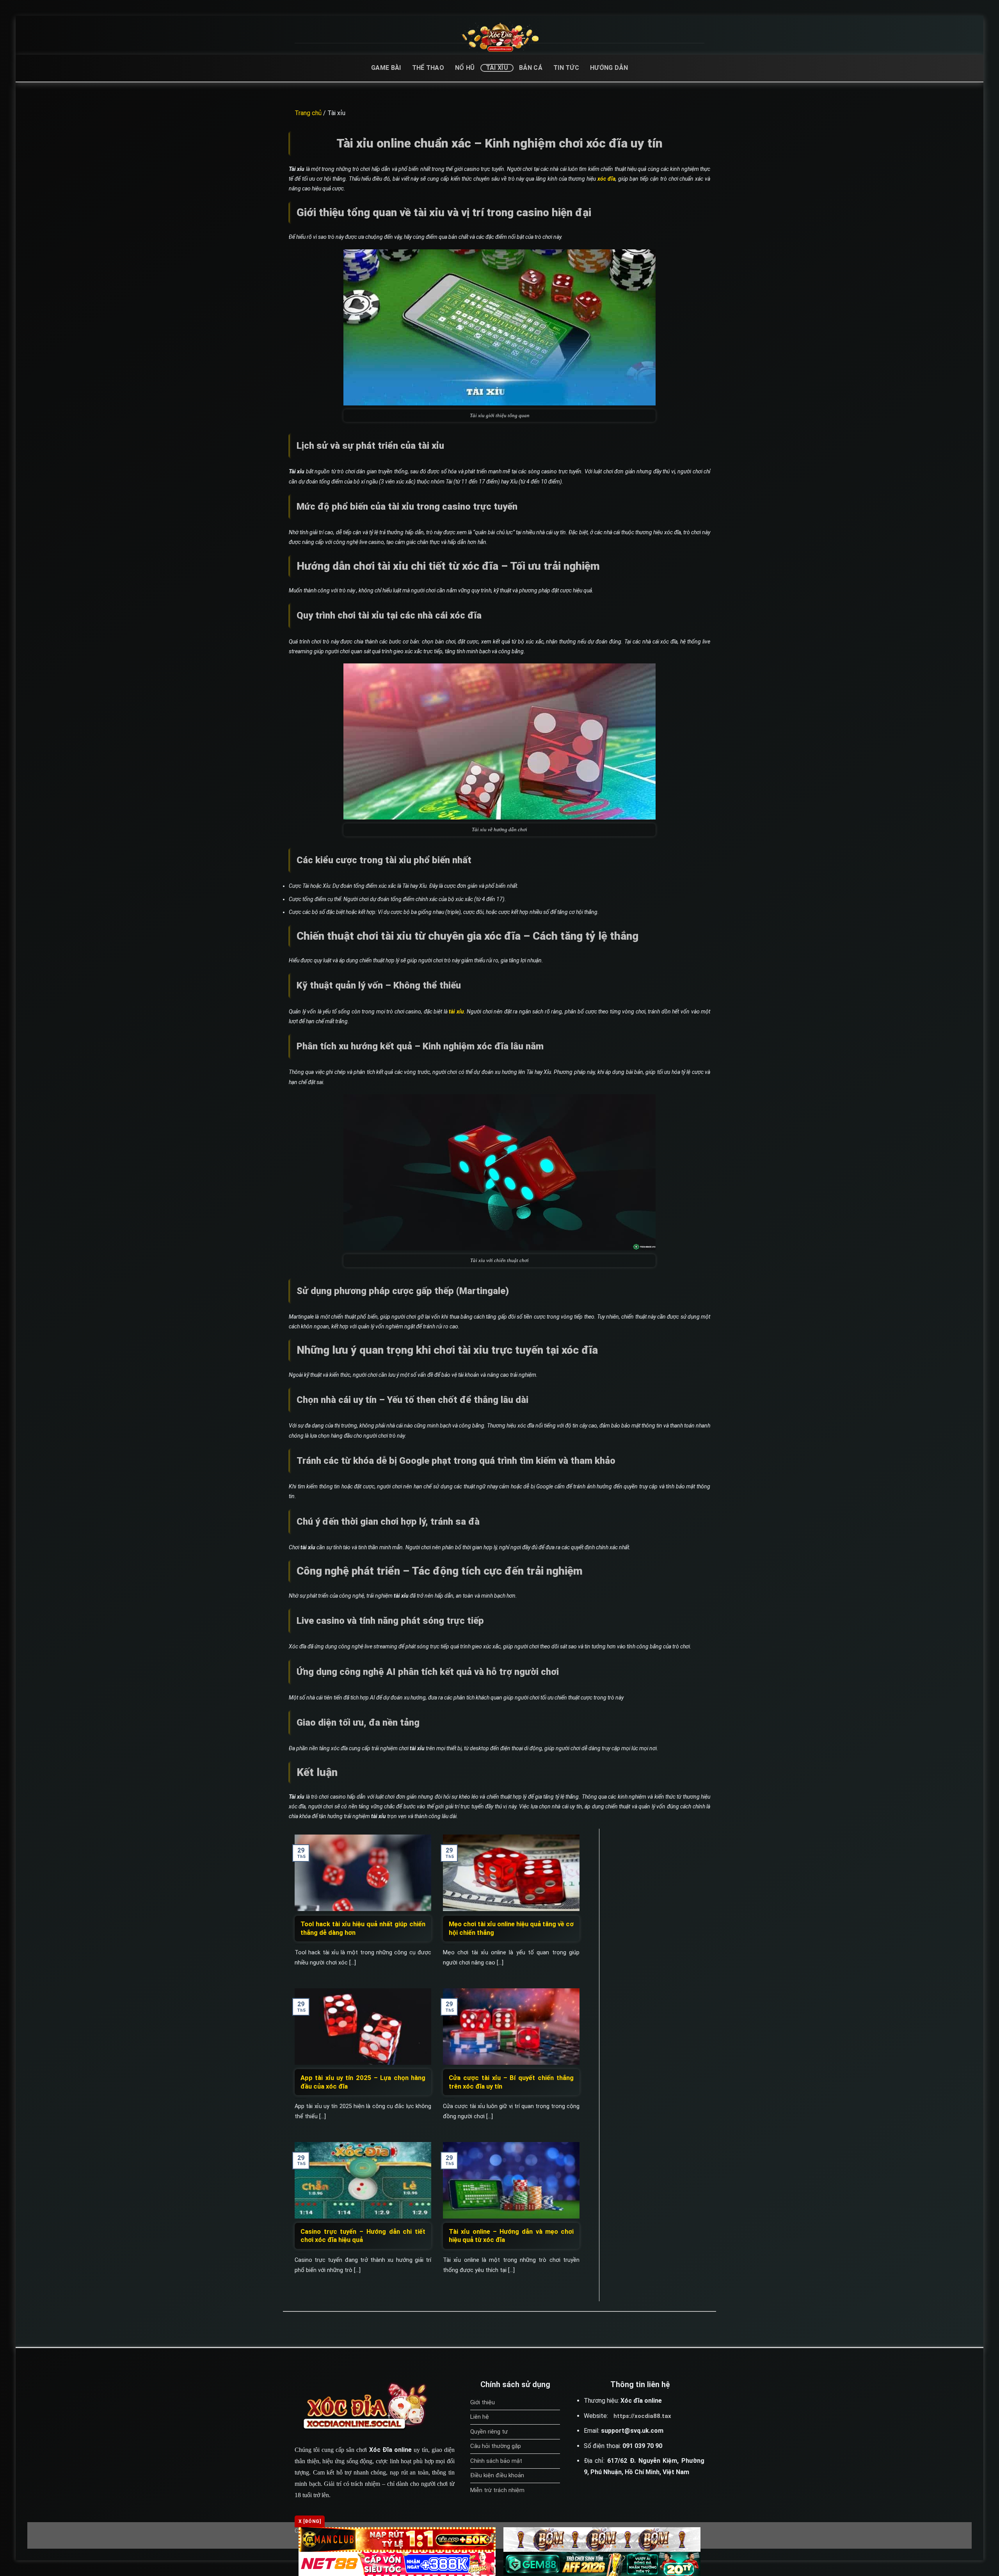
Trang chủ (308, 113)
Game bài (386, 68)
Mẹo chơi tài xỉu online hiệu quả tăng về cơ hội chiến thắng (511, 1928)
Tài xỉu (497, 68)
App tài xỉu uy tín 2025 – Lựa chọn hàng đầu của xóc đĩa (363, 2082)
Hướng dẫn (609, 68)
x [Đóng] (310, 2521)
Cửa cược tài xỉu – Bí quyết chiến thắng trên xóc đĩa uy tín (511, 2082)
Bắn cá (531, 68)
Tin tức (566, 68)
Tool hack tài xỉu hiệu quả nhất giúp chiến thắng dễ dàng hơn (363, 1928)
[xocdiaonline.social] (500, 37)
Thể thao (428, 68)
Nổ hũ (465, 68)
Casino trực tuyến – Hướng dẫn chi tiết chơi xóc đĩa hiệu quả (363, 2236)
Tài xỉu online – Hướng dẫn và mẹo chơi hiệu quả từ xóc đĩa (511, 2236)
